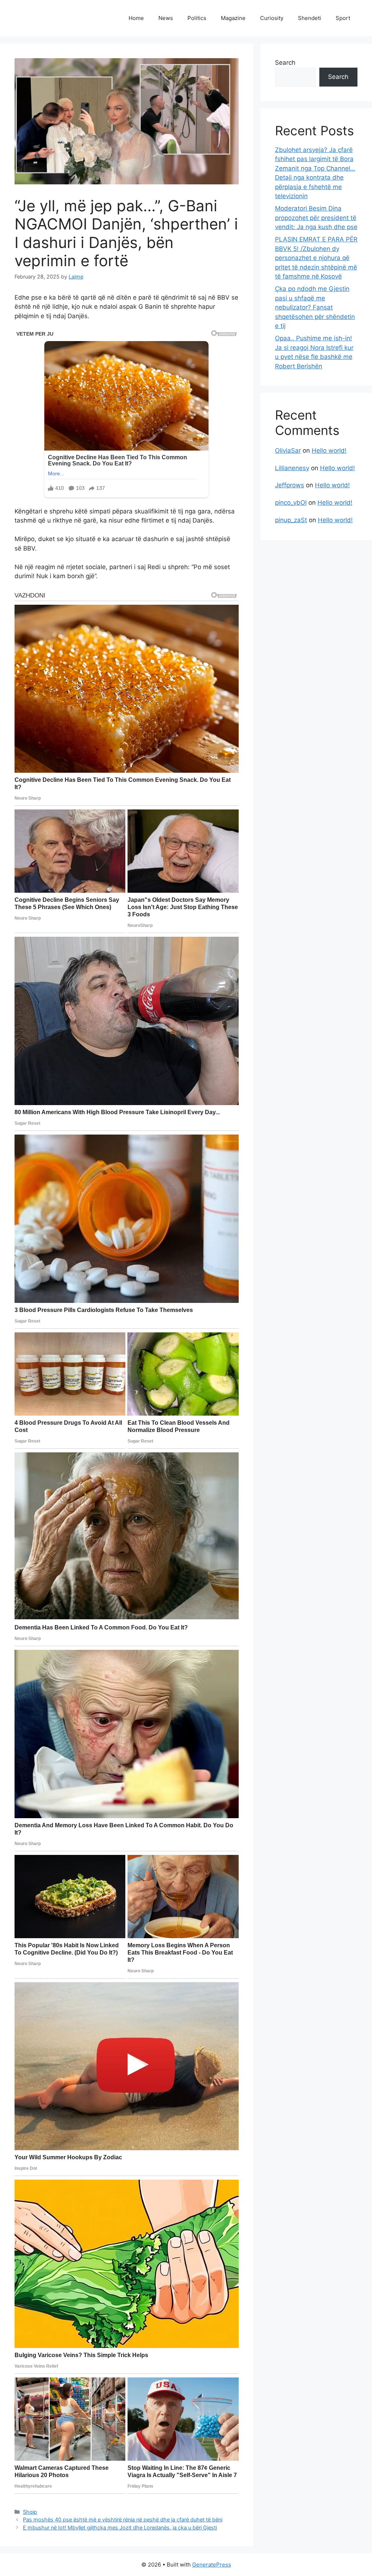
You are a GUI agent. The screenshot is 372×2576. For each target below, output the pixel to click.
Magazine (233, 18)
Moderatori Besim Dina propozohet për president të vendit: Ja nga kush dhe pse (316, 218)
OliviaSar (288, 451)
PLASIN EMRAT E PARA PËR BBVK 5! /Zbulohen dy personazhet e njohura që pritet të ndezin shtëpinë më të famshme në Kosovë (316, 258)
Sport (343, 18)
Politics (197, 18)
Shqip (30, 2512)
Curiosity (272, 18)
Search (285, 63)
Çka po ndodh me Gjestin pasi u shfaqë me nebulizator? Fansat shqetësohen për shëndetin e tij (315, 307)
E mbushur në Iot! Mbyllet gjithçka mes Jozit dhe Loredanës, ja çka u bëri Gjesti (120, 2527)
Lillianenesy (292, 468)
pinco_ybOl (291, 503)
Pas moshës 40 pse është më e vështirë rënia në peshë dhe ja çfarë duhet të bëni (123, 2519)
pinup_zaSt (291, 520)
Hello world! (329, 451)
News (166, 18)
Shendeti (310, 18)
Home (136, 18)
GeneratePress (212, 2565)
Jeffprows (290, 485)
